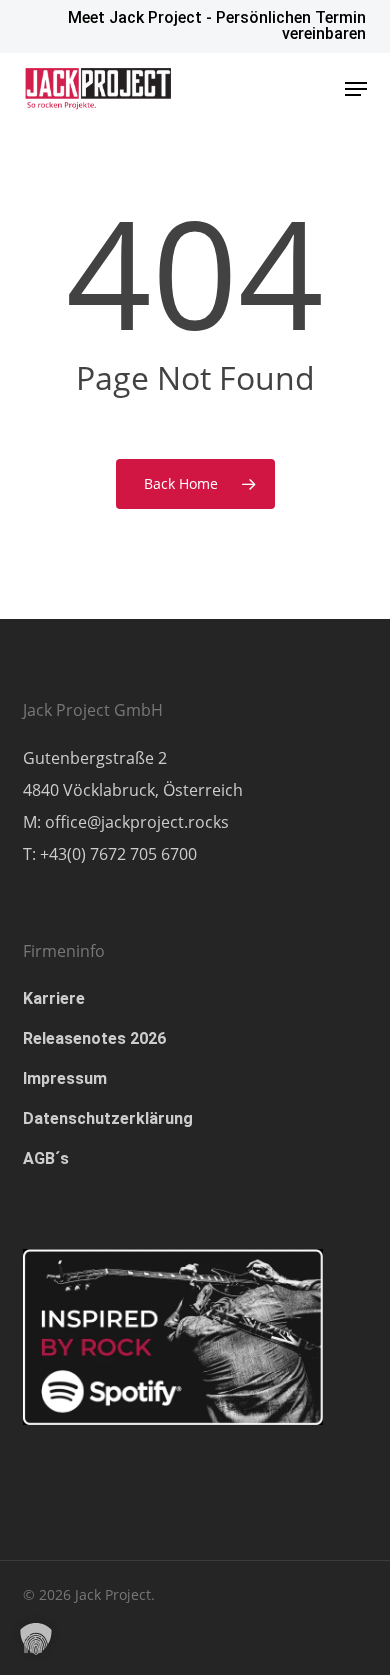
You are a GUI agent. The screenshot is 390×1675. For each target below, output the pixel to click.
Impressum (65, 1078)
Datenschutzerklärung (108, 1118)
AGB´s (46, 1158)
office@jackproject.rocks (137, 822)
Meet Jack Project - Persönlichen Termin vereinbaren (217, 25)
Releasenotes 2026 (94, 1038)
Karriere (54, 998)
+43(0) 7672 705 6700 (118, 854)
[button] (356, 89)
